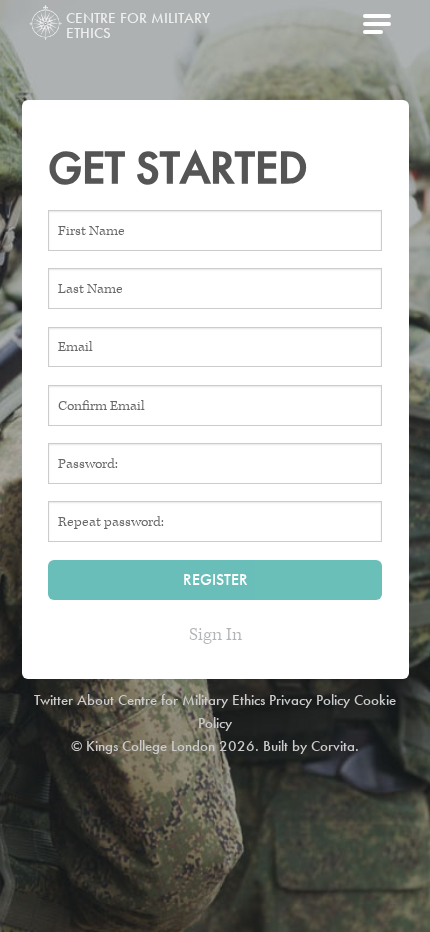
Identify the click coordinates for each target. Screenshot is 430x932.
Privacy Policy (309, 700)
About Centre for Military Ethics (171, 700)
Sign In (215, 634)
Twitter (53, 700)
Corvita (333, 746)
